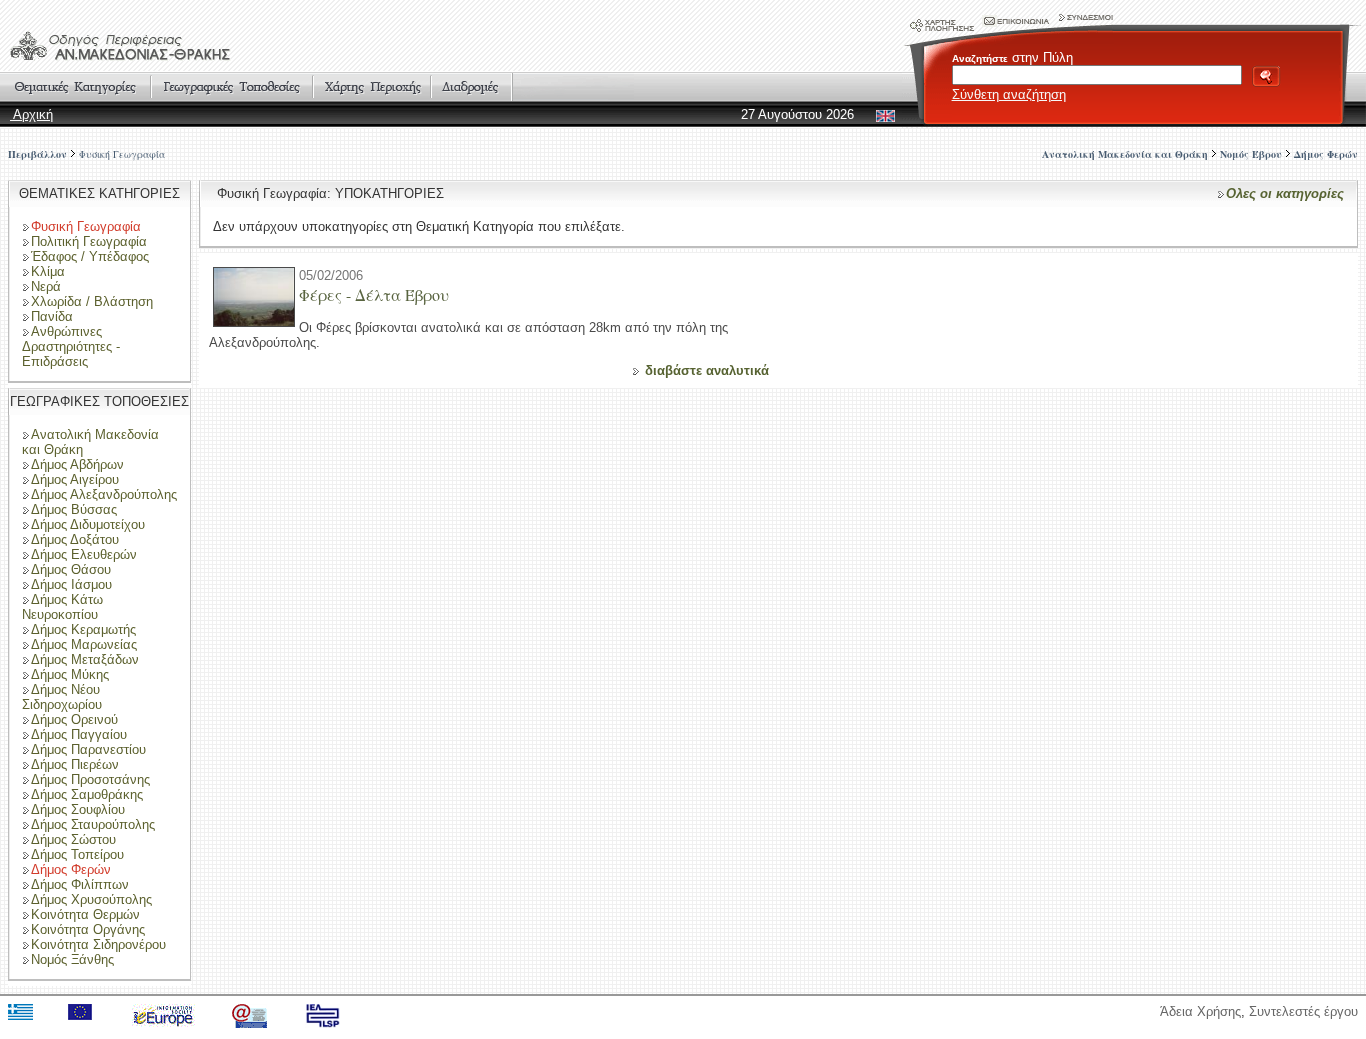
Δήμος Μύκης (70, 674)
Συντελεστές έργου (1303, 1011)
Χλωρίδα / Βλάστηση (92, 301)
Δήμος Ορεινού (74, 719)
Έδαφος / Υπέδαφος (90, 256)
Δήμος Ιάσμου (71, 584)
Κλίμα (48, 271)
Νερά (46, 286)
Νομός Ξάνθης (72, 959)
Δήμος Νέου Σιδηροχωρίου (62, 697)
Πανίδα (52, 316)
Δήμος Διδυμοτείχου (88, 524)
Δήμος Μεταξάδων (85, 659)
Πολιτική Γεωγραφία (89, 241)
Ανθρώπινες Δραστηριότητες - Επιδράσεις (71, 346)
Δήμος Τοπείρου (77, 854)
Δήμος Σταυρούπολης (93, 824)
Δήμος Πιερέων (75, 764)
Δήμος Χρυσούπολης (91, 899)
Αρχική (31, 114)
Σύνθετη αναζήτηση (1009, 94)
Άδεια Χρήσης (1200, 1011)
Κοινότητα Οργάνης (88, 929)
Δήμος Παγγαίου (79, 734)
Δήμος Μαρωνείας (84, 644)
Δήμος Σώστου (73, 839)
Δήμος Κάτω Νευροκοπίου (62, 607)
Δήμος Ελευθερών (84, 554)
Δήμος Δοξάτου (75, 539)
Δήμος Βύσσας (74, 509)
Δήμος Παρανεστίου (88, 749)
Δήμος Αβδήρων (77, 464)
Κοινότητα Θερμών (85, 914)
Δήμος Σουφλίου (78, 809)
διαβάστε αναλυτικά (707, 370)
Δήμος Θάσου (71, 569)
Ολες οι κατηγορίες (1285, 193)
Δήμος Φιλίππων (80, 884)
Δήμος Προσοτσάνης (90, 779)
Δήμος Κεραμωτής (83, 629)
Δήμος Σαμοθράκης (87, 794)
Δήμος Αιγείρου (75, 479)
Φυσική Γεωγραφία (122, 154)
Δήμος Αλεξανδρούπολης (104, 494)
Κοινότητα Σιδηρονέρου (98, 944)
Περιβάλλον (37, 154)
